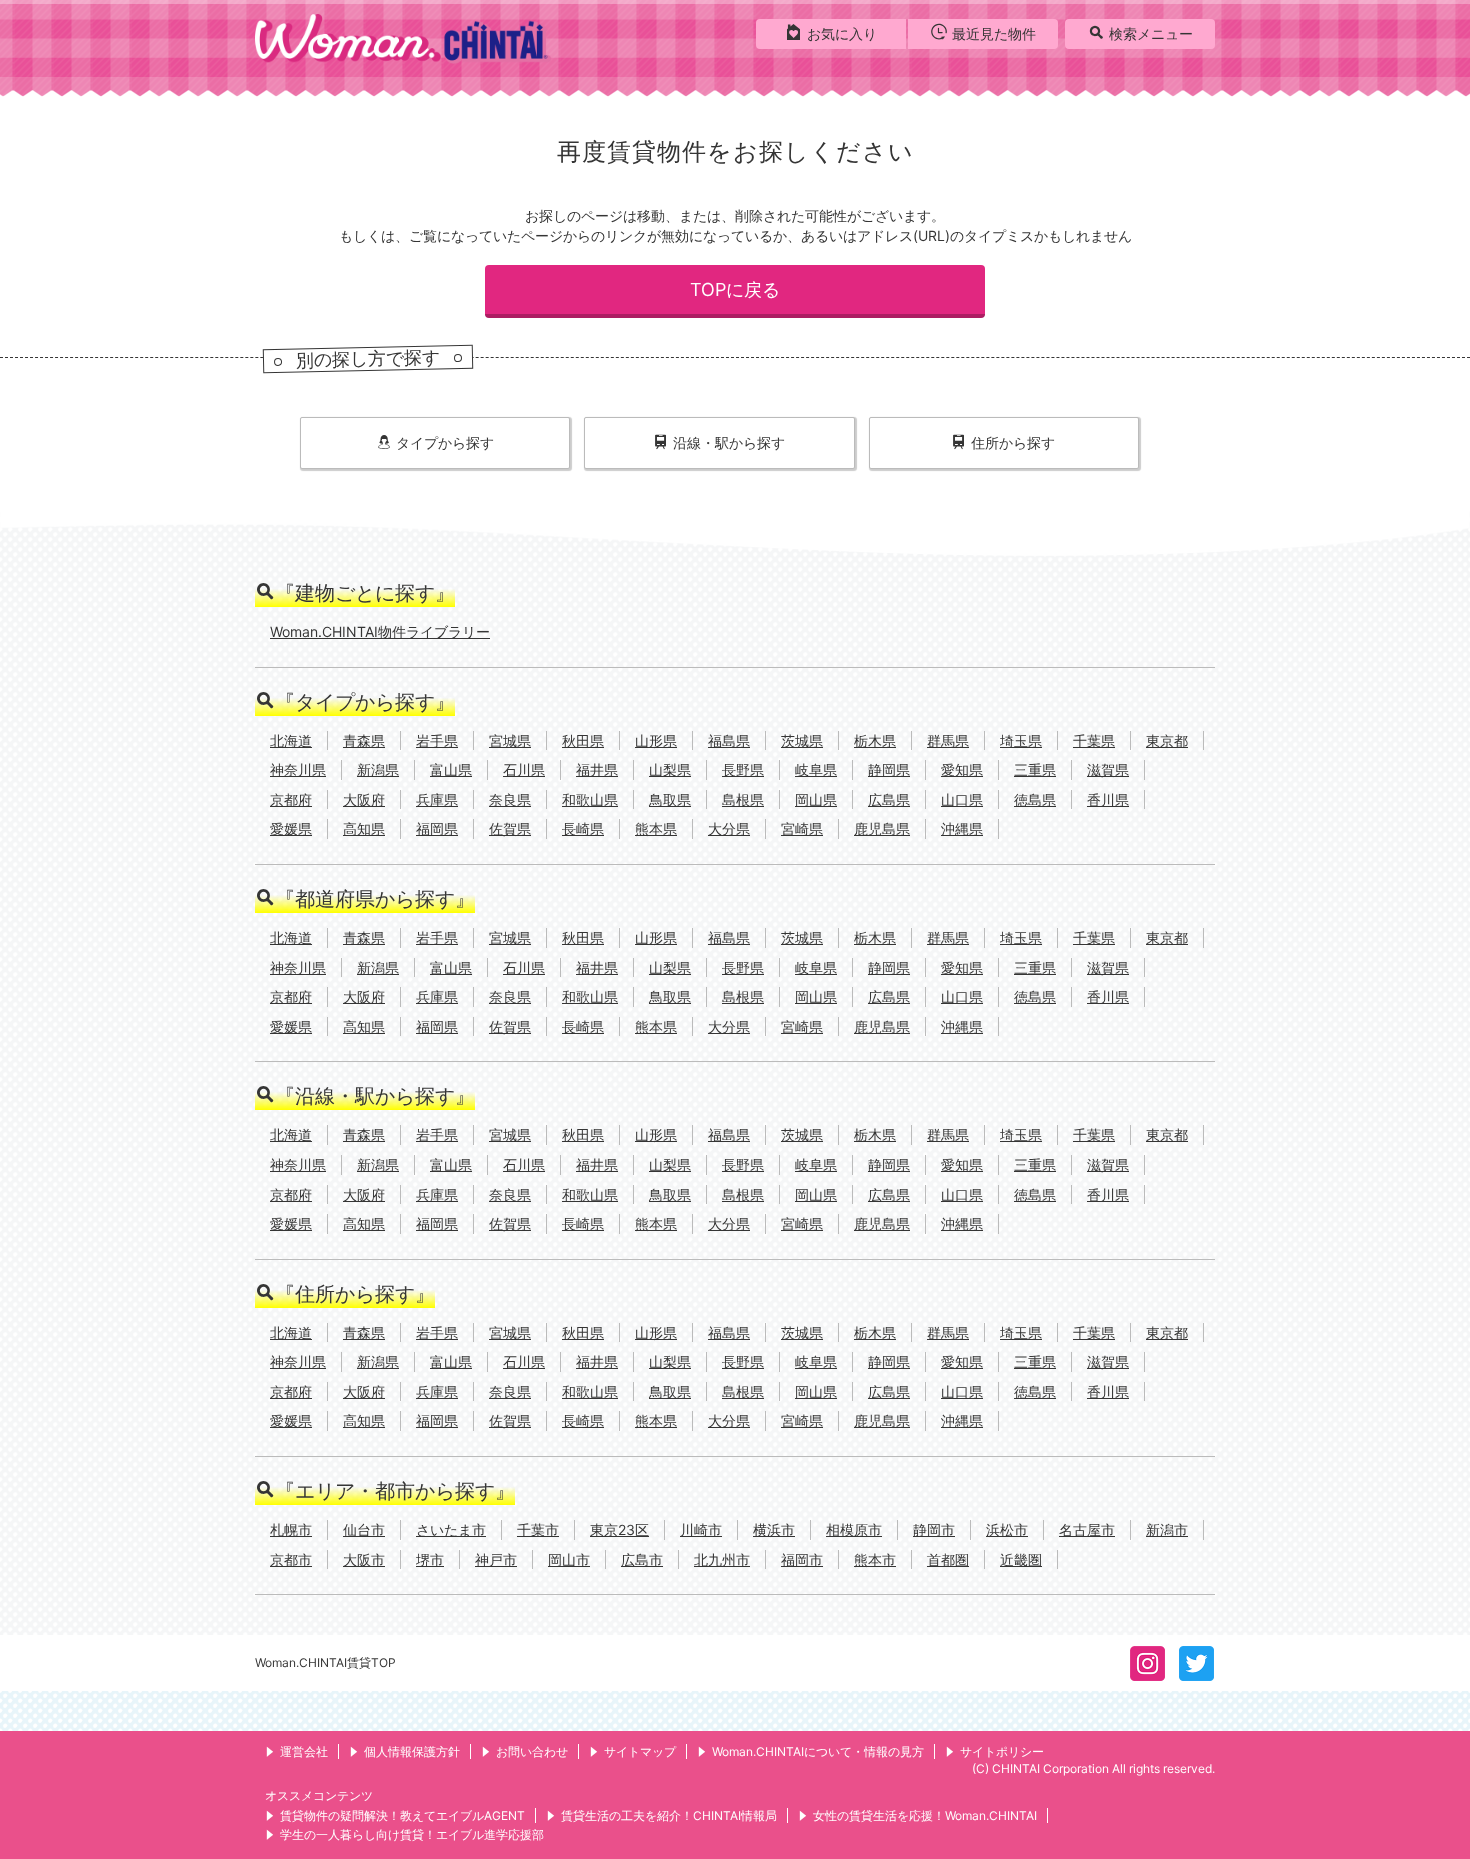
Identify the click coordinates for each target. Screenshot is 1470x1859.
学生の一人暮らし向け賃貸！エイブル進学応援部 (412, 1834)
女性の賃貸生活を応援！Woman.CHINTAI (925, 1815)
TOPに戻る (735, 289)
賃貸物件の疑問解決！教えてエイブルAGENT (402, 1815)
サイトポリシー (1002, 1751)
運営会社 (304, 1751)
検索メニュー (1151, 33)
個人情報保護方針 (412, 1751)
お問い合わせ (532, 1751)
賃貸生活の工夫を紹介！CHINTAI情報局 (669, 1815)
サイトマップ (640, 1751)
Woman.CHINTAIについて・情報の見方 (818, 1751)
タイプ (445, 442)
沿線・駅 (729, 442)
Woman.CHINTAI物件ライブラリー (380, 631)
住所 (1013, 442)
